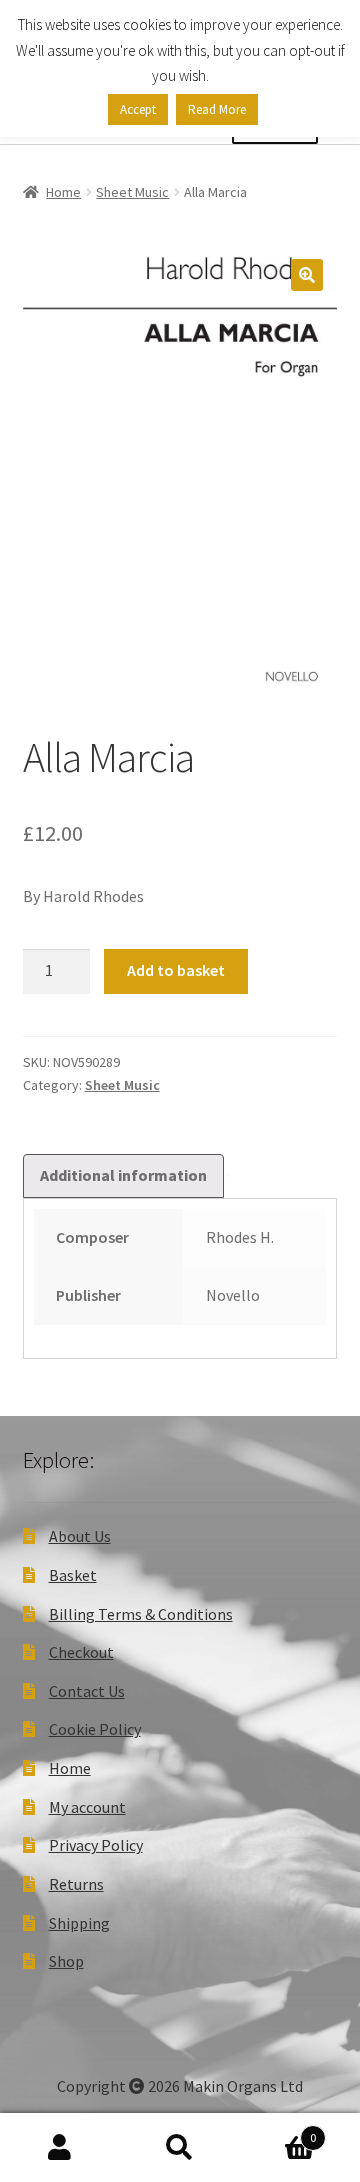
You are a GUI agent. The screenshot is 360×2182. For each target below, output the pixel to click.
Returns (76, 1884)
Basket (73, 1575)
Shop (66, 1961)
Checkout (81, 1652)
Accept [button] (138, 109)
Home (63, 192)
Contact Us (87, 1691)
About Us (80, 1536)
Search (180, 2148)
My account (87, 1807)
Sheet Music (132, 192)
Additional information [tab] (123, 1175)
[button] (307, 275)
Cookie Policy (95, 1729)
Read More (217, 109)
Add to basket (176, 970)
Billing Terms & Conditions (141, 1614)
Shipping (79, 1923)
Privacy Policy (96, 1845)
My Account (60, 2148)
